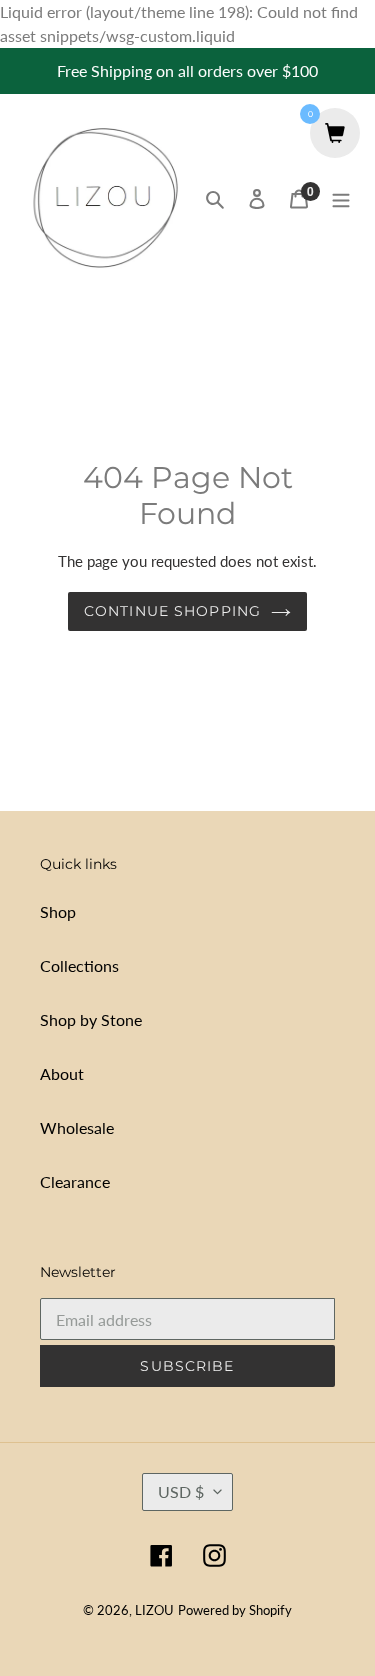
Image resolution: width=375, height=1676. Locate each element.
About (62, 1073)
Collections (79, 965)
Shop (58, 911)
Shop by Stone (91, 1019)
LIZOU (154, 1610)
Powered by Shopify (235, 1610)
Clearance (75, 1181)
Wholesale (77, 1127)
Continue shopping (172, 611)
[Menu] (341, 197)
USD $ (181, 1491)
